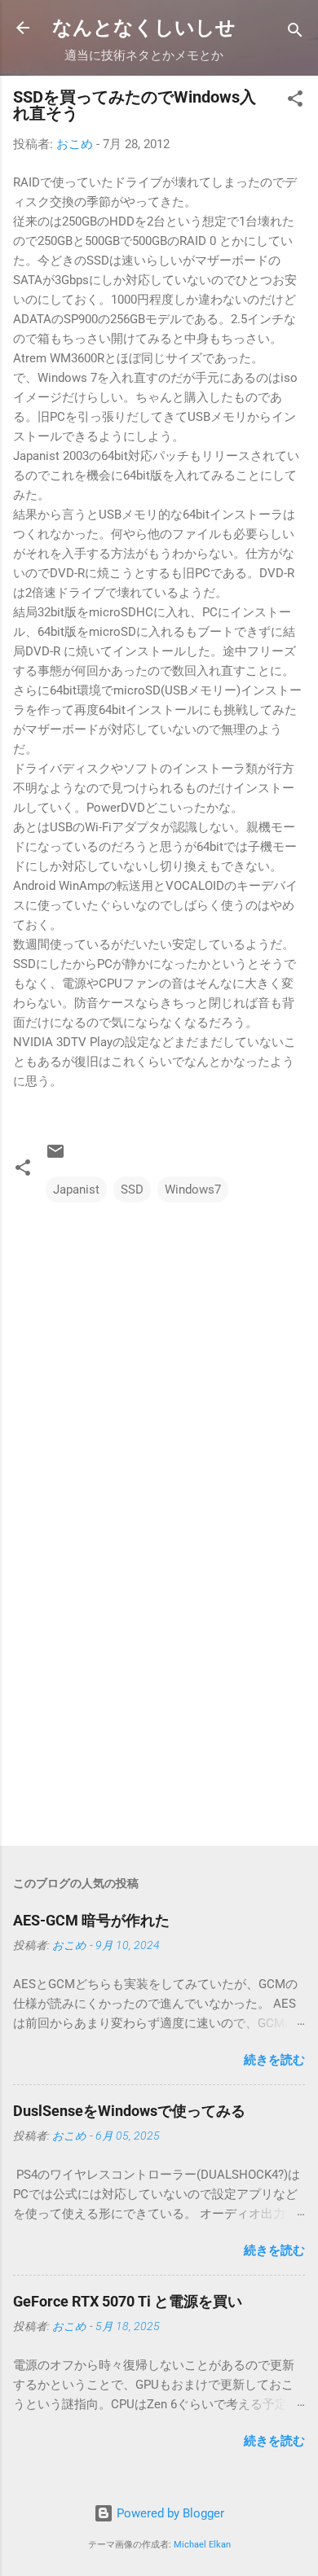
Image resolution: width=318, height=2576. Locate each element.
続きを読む (274, 2060)
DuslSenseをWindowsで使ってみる (129, 2111)
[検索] (295, 33)
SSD (132, 1189)
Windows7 (193, 1189)
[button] (295, 101)
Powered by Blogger (169, 2513)
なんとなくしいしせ (144, 28)
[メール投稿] (55, 1157)
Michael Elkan (202, 2545)
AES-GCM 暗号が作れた (91, 1920)
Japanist (76, 1189)
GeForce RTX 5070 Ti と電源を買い (128, 2301)
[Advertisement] (159, 1706)
